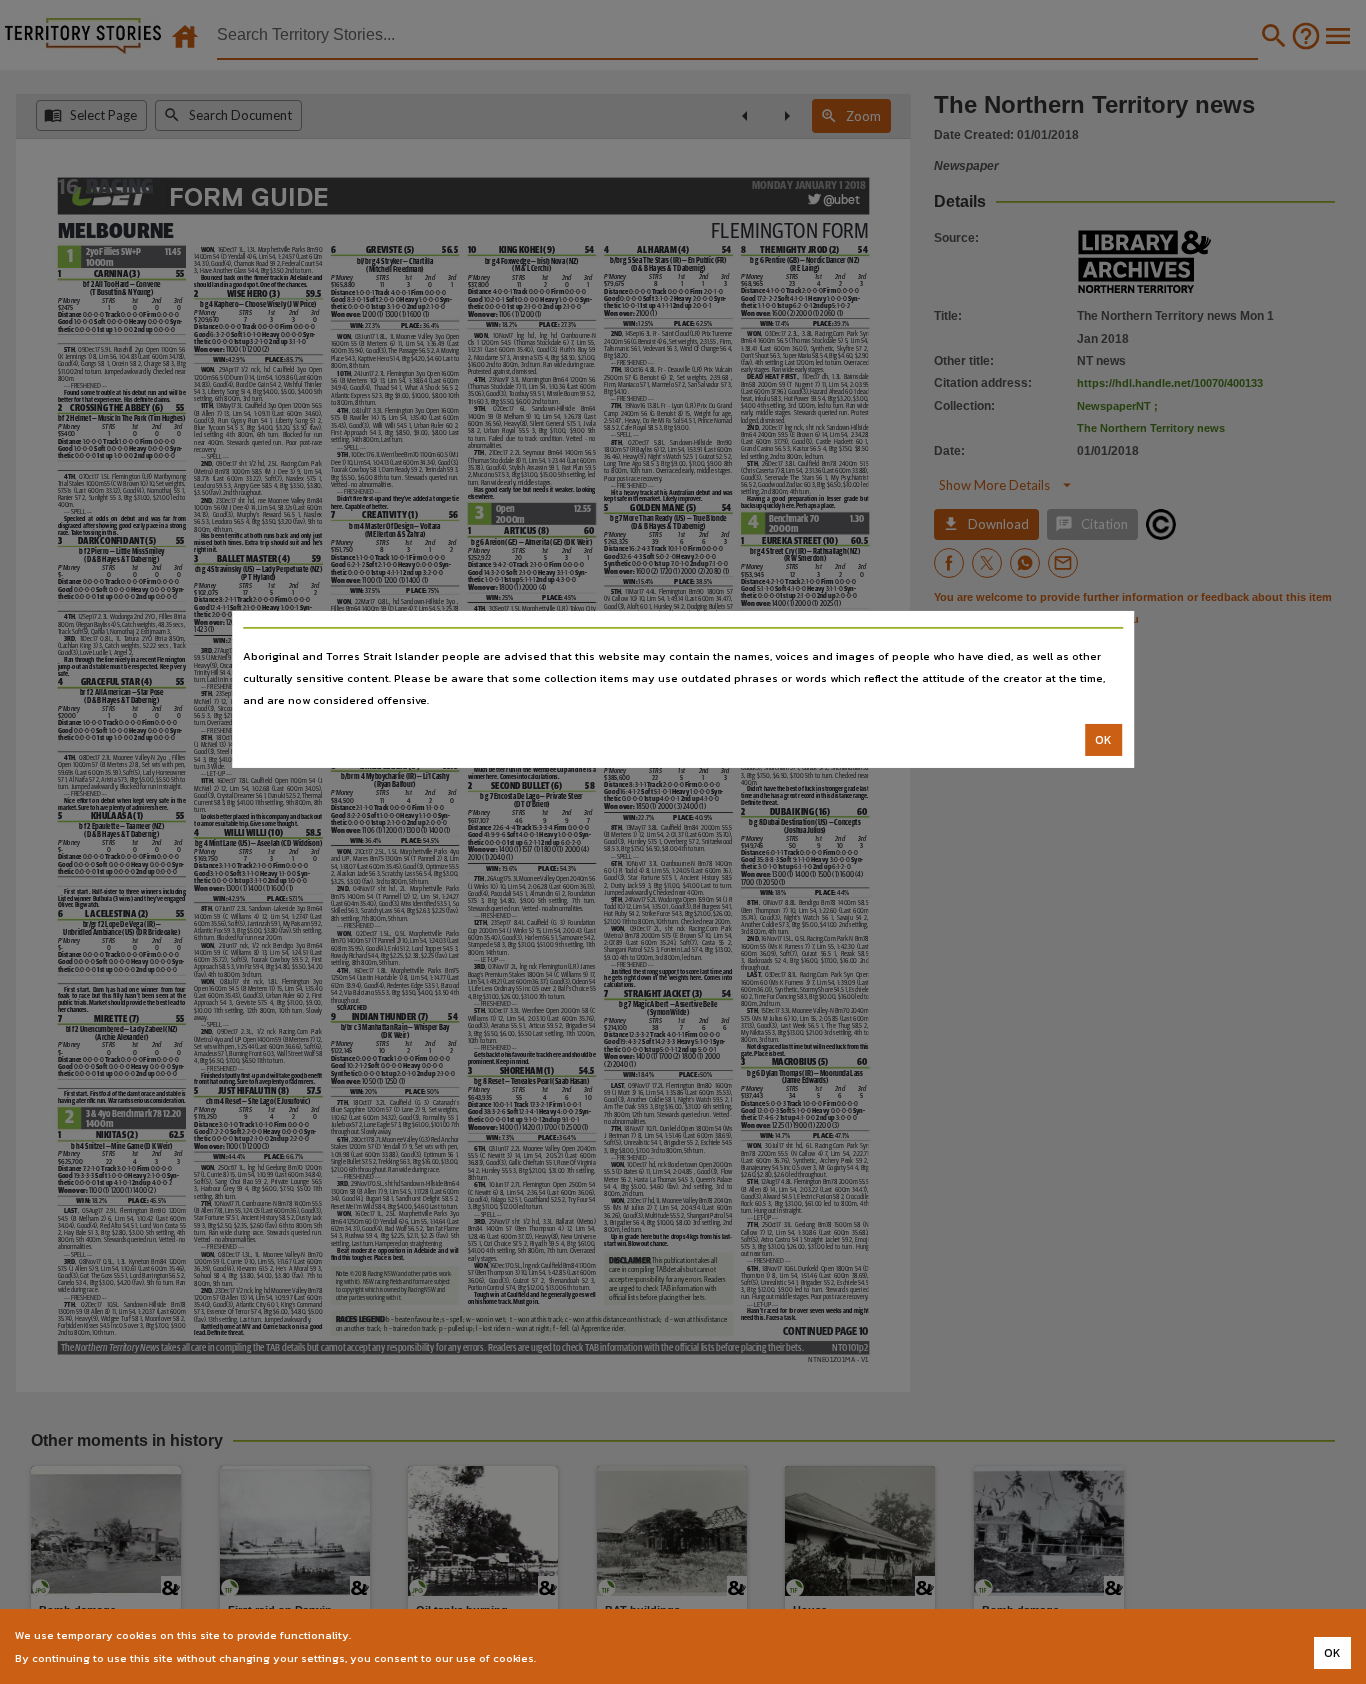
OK (1103, 740)
